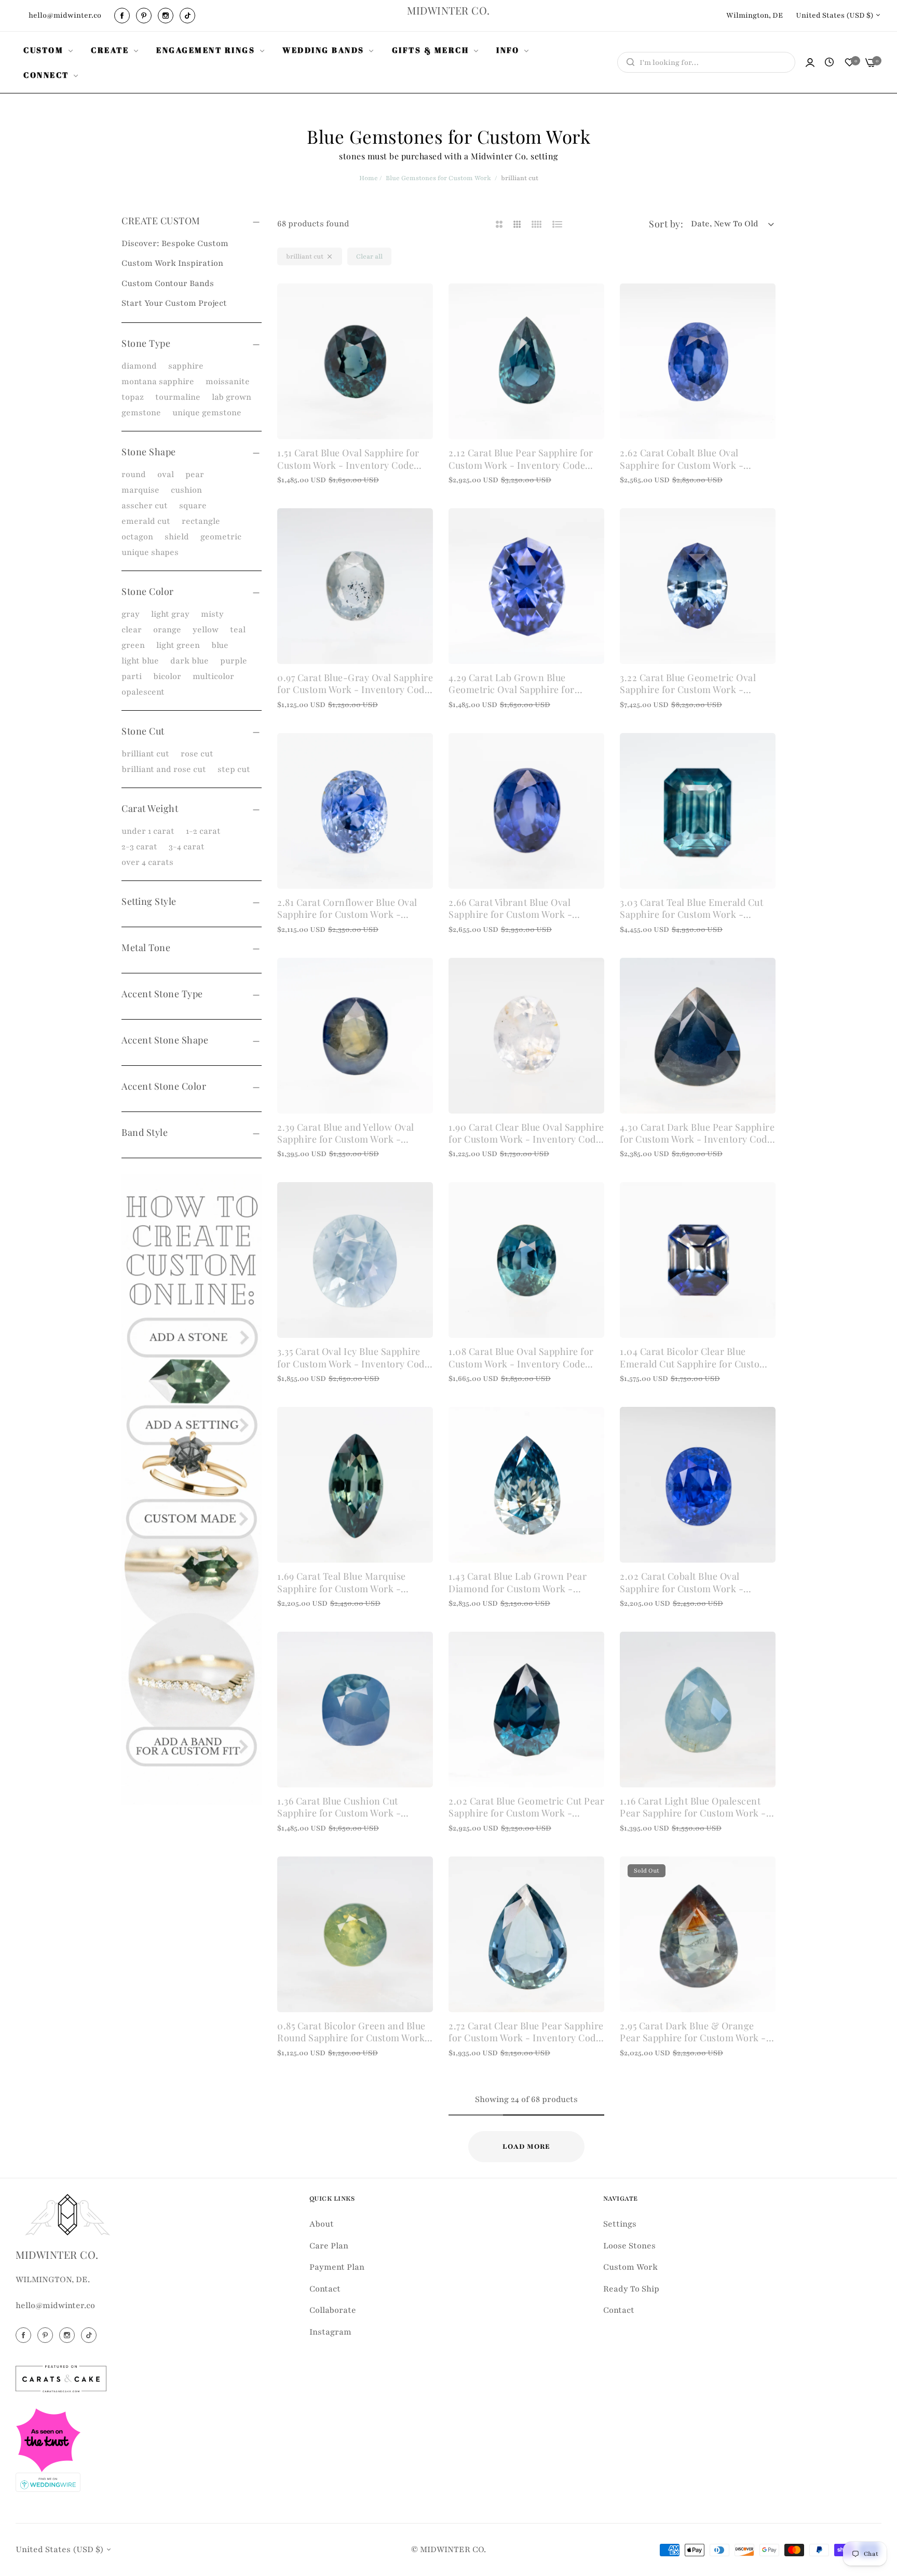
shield (177, 537)
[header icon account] (810, 63)
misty (212, 614)
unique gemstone (207, 413)
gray (131, 614)
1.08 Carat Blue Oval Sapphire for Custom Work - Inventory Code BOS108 (521, 1358)
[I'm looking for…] (628, 62)
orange (167, 630)
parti (132, 676)
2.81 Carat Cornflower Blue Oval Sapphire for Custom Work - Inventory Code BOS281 (347, 909)
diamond (139, 366)
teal (238, 630)
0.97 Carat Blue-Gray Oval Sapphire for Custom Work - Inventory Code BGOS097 (355, 684)
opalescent (143, 692)
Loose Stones (629, 2246)
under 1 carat (148, 831)
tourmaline (178, 397)
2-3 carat (139, 847)
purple (234, 661)
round (134, 474)
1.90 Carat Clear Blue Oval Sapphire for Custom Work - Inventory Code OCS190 (526, 1134)
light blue (140, 661)
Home (369, 178)
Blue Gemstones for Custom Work (438, 178)
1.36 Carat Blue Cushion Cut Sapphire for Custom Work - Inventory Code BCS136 (339, 1807)
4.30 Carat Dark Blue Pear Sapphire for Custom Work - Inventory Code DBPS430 (697, 1134)
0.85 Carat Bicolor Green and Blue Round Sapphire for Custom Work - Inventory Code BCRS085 (355, 2032)
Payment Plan (337, 2267)
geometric (221, 537)
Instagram (330, 2332)
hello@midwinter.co (55, 2306)
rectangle (201, 521)
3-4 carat (187, 847)
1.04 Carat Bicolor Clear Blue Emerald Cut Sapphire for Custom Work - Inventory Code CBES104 (694, 1358)
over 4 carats (147, 862)
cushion (186, 490)
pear (195, 474)
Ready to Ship (631, 2289)
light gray (170, 614)
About (322, 2224)
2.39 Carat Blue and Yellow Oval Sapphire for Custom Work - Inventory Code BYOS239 (346, 1134)
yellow (206, 630)
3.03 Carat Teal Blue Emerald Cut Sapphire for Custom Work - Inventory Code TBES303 (691, 909)
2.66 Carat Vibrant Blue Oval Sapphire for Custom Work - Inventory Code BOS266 (510, 909)
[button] (421, 303)
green (133, 645)
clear (132, 630)
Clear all (369, 256)
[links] (124, 16)
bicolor (167, 676)
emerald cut (146, 521)
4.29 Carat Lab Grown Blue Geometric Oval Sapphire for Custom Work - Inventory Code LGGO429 (517, 684)
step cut (234, 769)
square (193, 506)
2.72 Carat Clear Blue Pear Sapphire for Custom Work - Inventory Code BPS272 (526, 2032)
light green (178, 645)
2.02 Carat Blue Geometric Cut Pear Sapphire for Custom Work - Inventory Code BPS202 (526, 1807)
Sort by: (666, 224)
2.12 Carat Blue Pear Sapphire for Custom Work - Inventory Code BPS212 (521, 459)
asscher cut (145, 506)
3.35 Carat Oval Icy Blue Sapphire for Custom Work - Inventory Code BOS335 (353, 1358)
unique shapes (150, 552)
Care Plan (329, 2246)
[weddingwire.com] (48, 2482)
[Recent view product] (829, 63)
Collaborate (333, 2310)
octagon (137, 537)
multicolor (213, 676)
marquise (140, 490)
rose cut (197, 754)
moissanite (228, 382)
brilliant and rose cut (164, 769)
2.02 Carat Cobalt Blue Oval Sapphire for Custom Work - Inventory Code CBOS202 (682, 1583)
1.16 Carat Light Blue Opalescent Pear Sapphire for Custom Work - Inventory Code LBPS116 (693, 1807)
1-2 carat (203, 831)
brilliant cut (145, 754)
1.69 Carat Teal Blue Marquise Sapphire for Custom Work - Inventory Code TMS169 (342, 1583)
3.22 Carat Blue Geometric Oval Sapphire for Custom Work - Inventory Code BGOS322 (688, 684)
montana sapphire (158, 382)
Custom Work (630, 2267)
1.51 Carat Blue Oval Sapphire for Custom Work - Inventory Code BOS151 (348, 459)
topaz (133, 397)
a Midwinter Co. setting (511, 156)
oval (166, 474)
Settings (620, 2224)
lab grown (232, 397)
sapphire (186, 366)
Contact (325, 2289)
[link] (49, 50)
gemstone (141, 413)
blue (220, 645)
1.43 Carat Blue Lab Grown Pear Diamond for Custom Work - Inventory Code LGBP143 (518, 1583)
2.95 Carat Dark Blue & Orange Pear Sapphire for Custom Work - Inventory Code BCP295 (693, 2032)
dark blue (189, 661)
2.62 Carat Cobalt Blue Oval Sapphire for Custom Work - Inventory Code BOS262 (682, 459)
